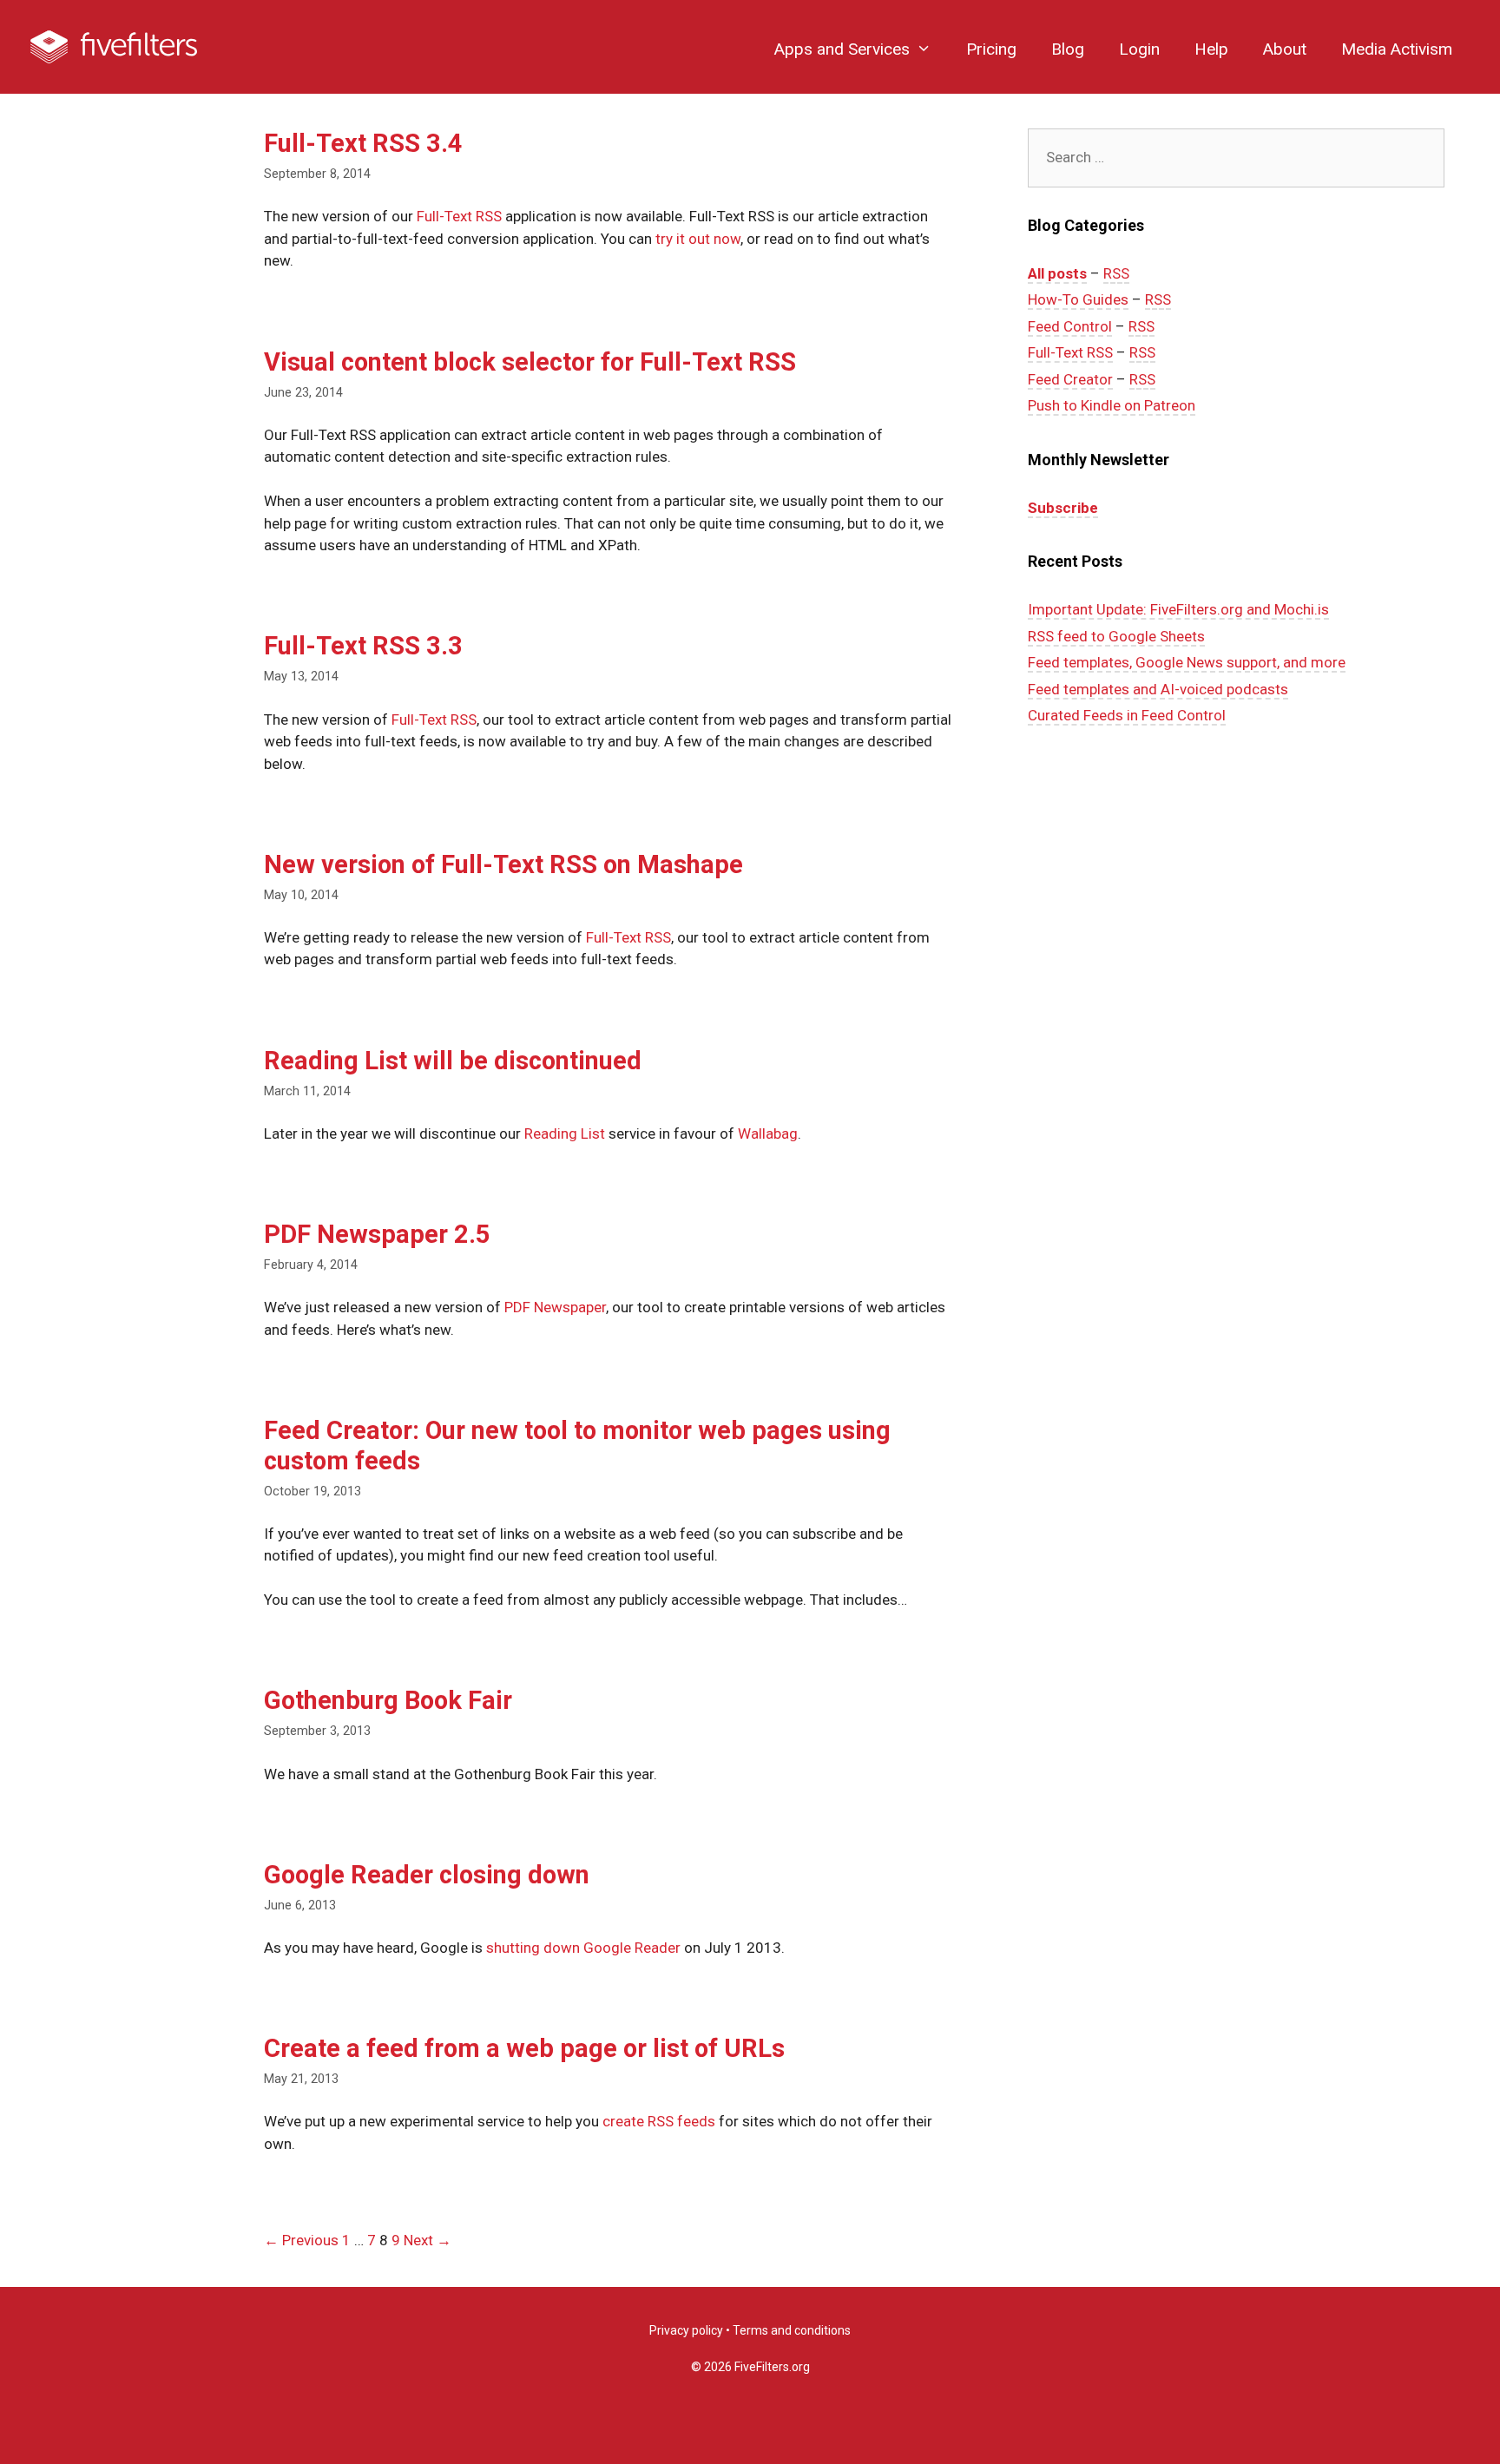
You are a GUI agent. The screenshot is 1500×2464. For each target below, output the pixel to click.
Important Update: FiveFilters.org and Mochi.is (1178, 609)
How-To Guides (1078, 299)
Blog (1068, 49)
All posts (1057, 273)
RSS (1116, 273)
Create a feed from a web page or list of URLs (524, 2048)
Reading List (565, 1133)
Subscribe (1063, 508)
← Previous (301, 2240)
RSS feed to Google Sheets (1116, 636)
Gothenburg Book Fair (388, 1700)
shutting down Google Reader (583, 1948)
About (1285, 49)
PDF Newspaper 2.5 (377, 1234)
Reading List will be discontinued (453, 1061)
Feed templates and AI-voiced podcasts (1158, 689)
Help (1211, 49)
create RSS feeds (659, 2121)
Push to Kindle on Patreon (1112, 405)
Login (1139, 49)
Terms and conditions (792, 2330)
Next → (428, 2240)
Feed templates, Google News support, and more (1187, 662)
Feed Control (1070, 326)
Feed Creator (1070, 379)
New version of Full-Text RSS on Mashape (503, 864)
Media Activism (1397, 49)
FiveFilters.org (772, 2367)
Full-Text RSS (459, 216)
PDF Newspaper (555, 1307)
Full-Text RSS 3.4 (363, 143)
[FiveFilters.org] (114, 46)
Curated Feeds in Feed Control (1127, 715)
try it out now (698, 239)
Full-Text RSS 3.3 (363, 646)
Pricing (991, 49)
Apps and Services (842, 49)
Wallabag (768, 1133)
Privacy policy (686, 2330)
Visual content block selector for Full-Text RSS (530, 362)
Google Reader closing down (427, 1875)
